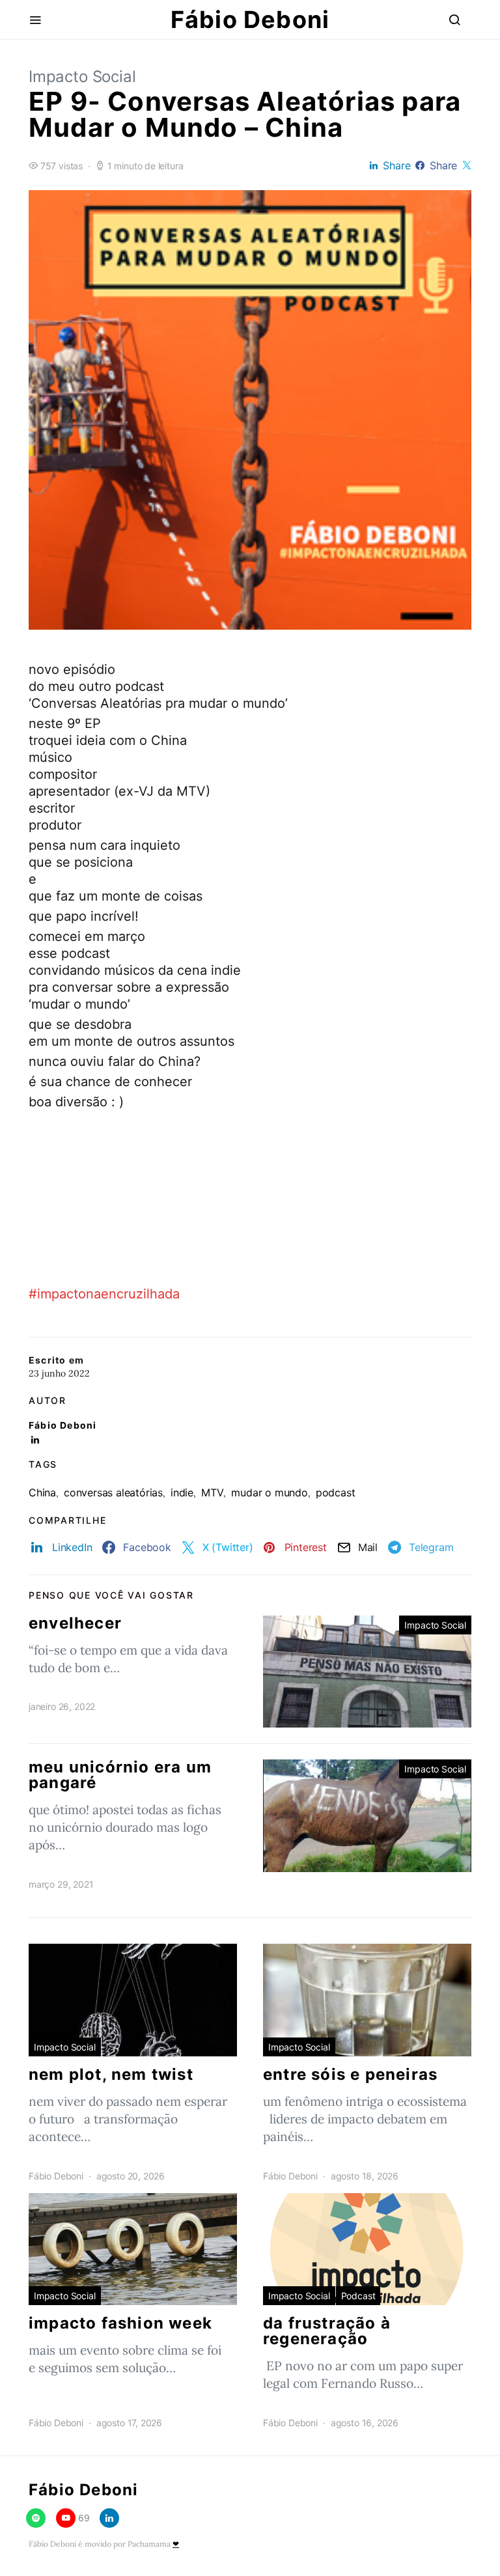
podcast (336, 1492)
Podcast (358, 2296)
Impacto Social (82, 77)
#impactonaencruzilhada (104, 1294)
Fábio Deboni (250, 20)
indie (182, 1492)
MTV (212, 1492)
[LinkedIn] (109, 2518)
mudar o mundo (269, 1492)
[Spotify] (36, 2518)
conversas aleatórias (113, 1492)
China (42, 1492)
